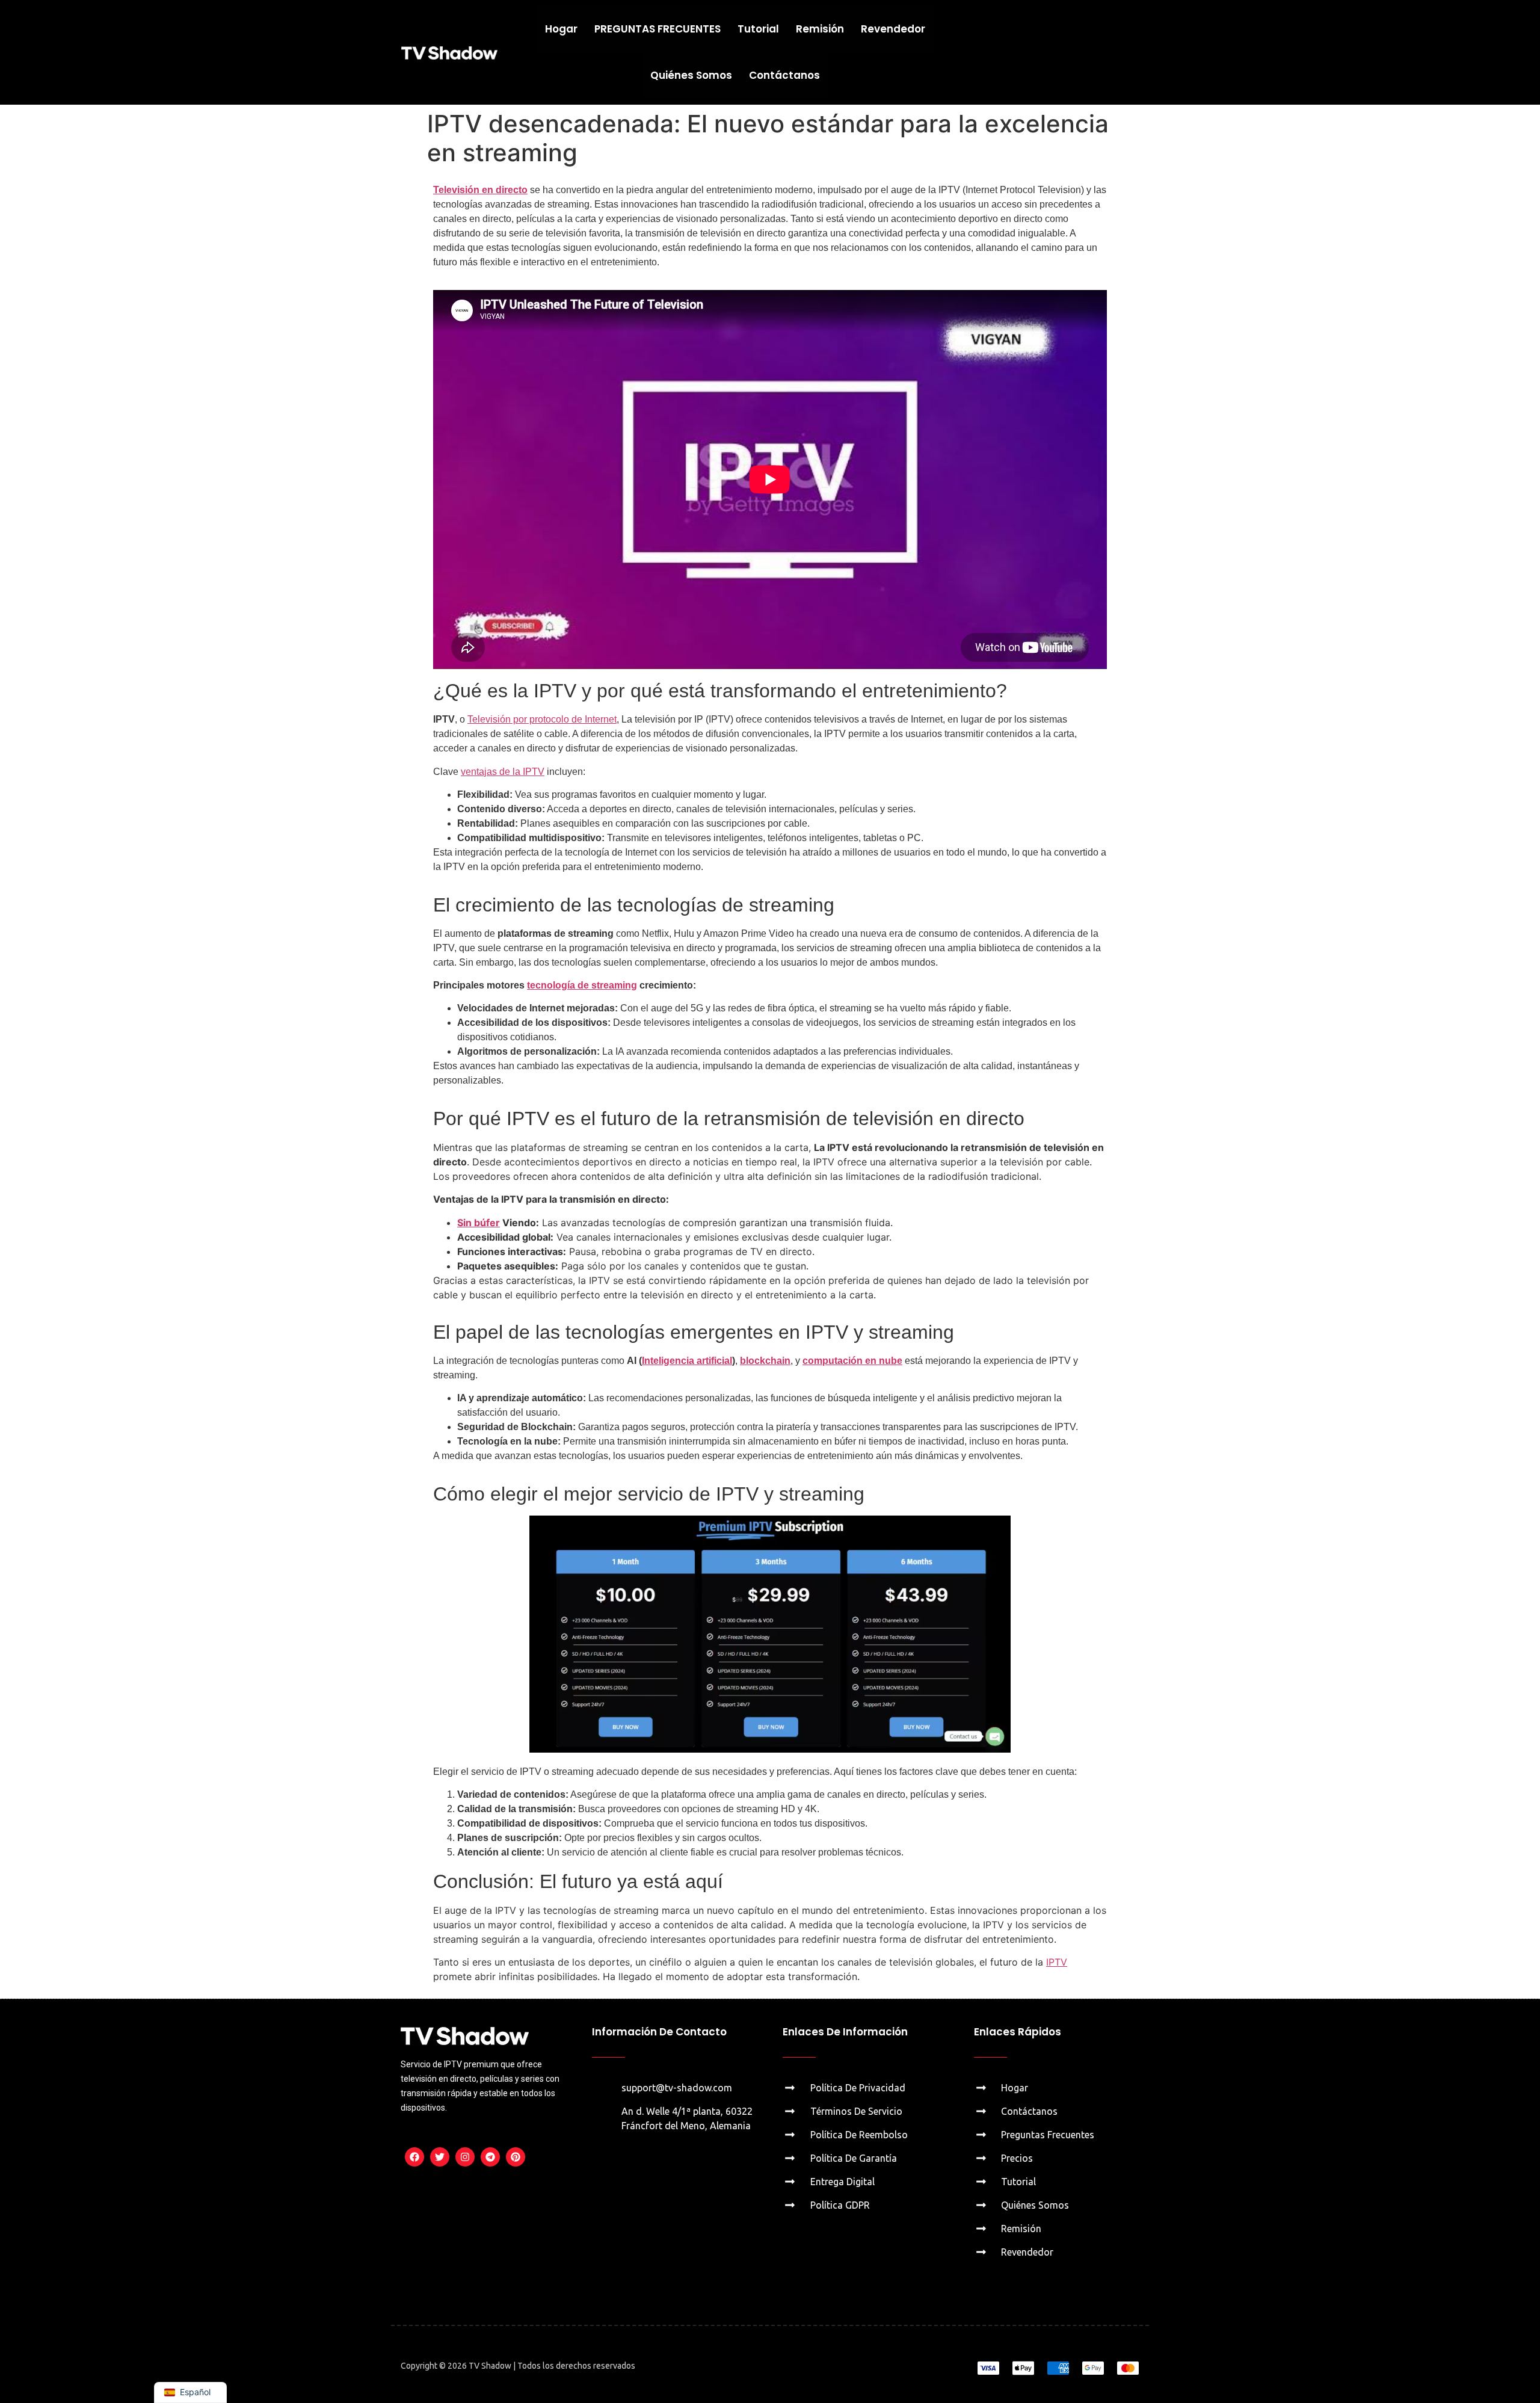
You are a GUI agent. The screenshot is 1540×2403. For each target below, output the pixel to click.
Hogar (561, 29)
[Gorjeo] (440, 2157)
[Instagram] (465, 2157)
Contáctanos (784, 75)
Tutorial (758, 29)
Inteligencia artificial (687, 1361)
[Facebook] (414, 2157)
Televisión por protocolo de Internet (542, 719)
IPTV (1057, 1962)
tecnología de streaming (582, 985)
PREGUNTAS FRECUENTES (658, 29)
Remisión (820, 29)
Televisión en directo (480, 190)
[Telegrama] (490, 2157)
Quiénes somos (691, 75)
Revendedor (893, 29)
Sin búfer (479, 1223)
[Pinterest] (516, 2157)
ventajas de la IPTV (503, 772)
